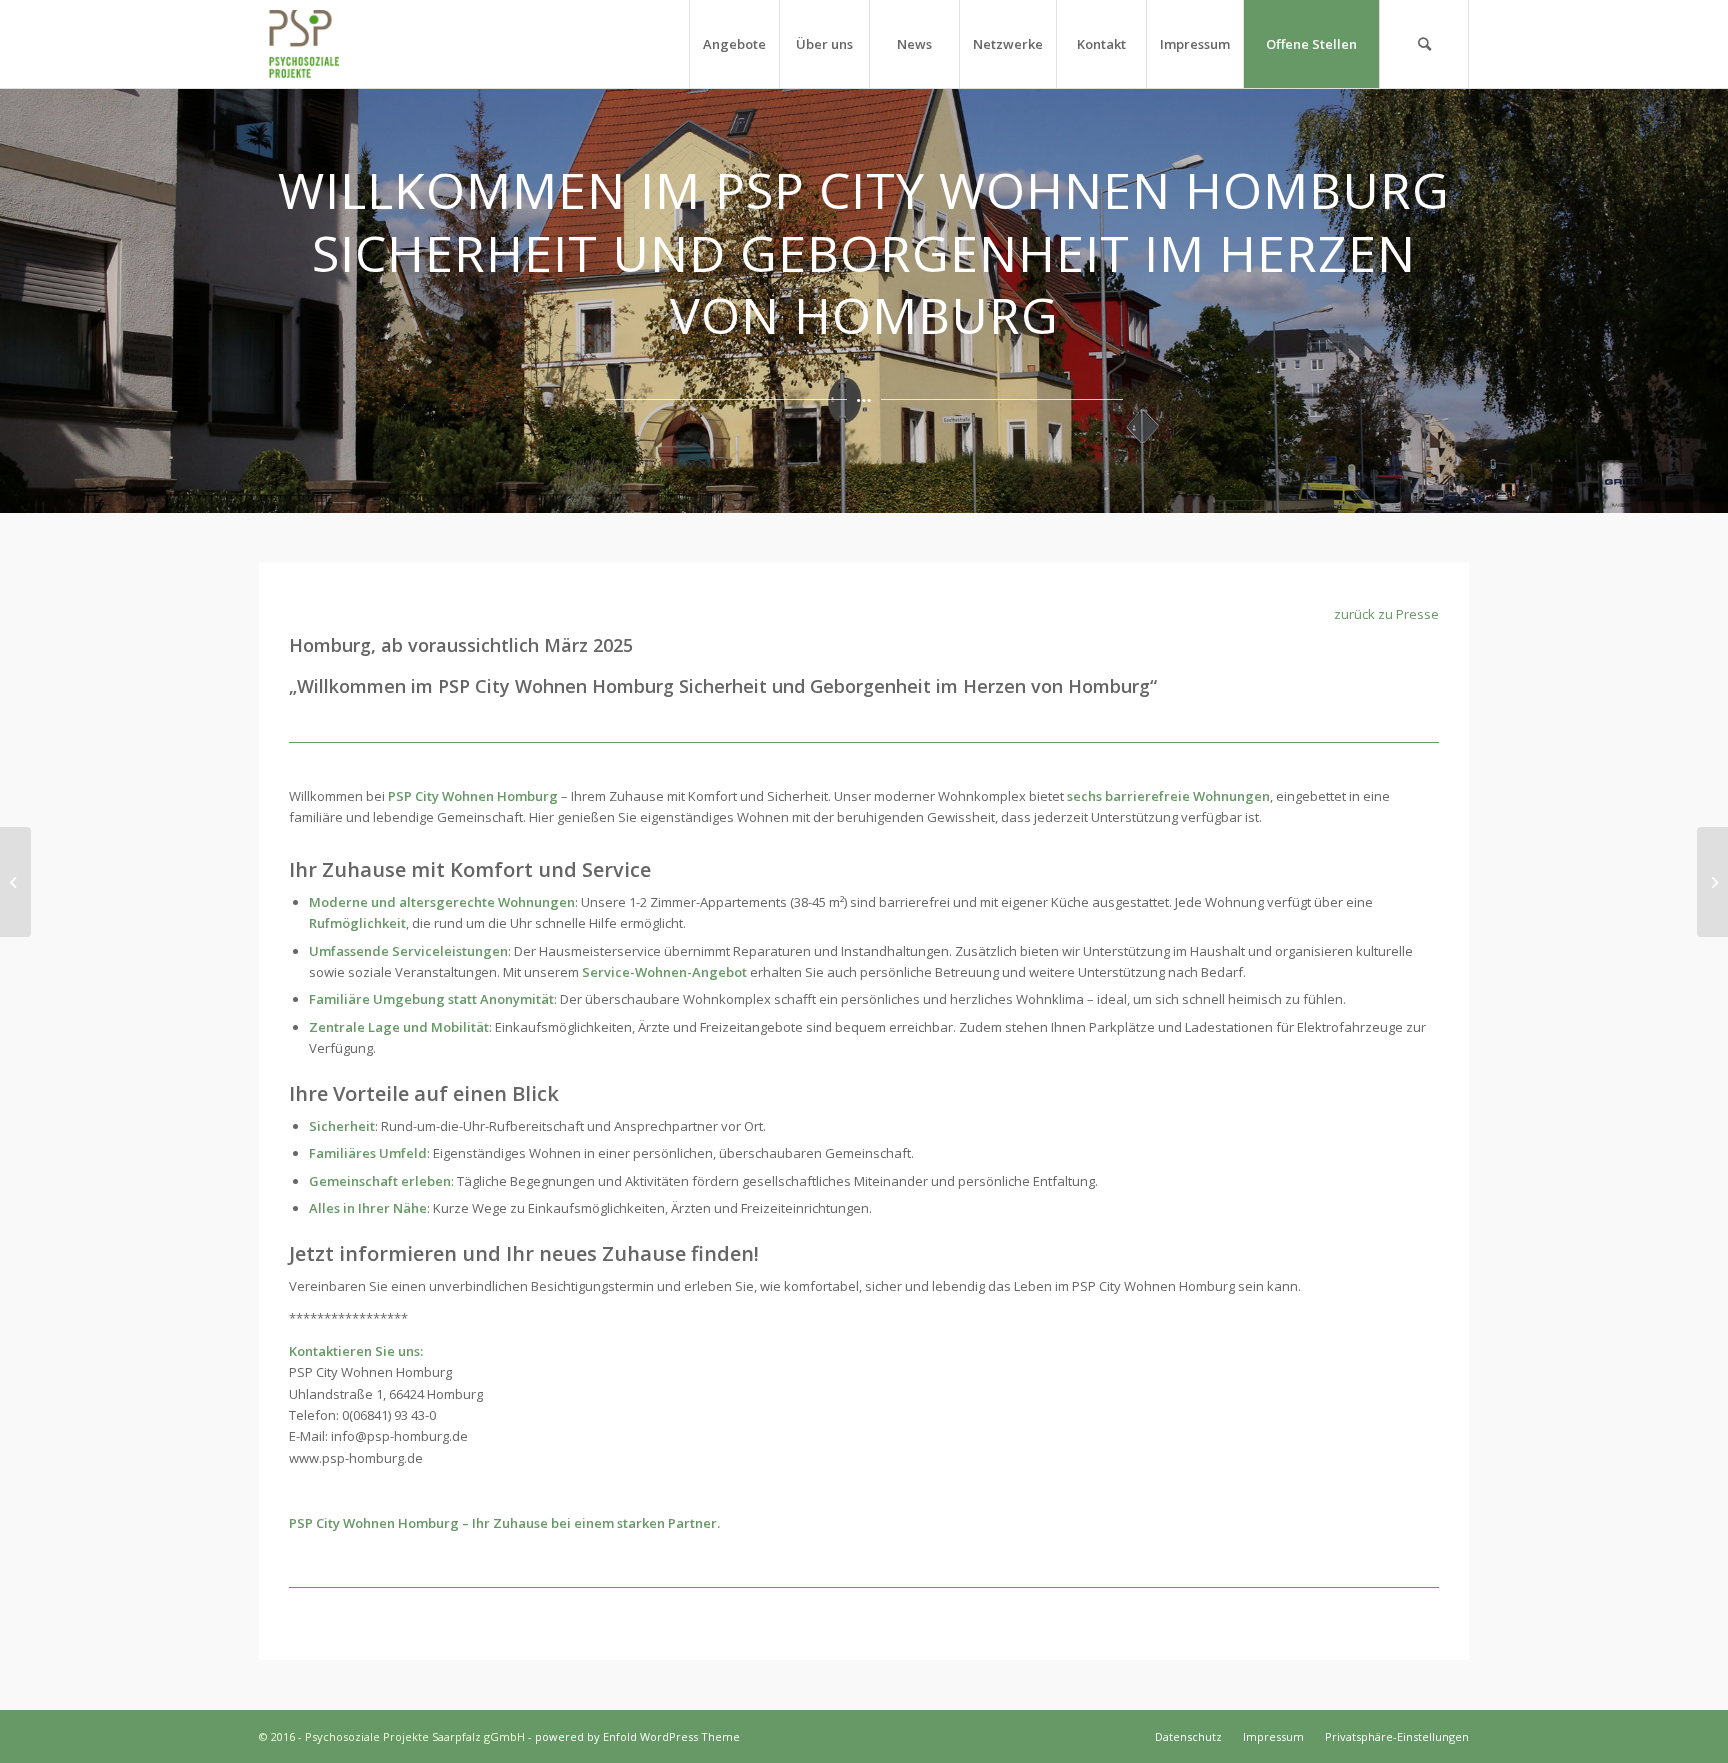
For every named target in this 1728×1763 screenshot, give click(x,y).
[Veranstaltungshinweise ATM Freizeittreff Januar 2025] (1712, 882)
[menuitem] (734, 44)
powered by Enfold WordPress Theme (637, 1736)
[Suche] (1424, 44)
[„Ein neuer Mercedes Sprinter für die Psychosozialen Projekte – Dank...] (15, 882)
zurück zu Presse (1386, 614)
